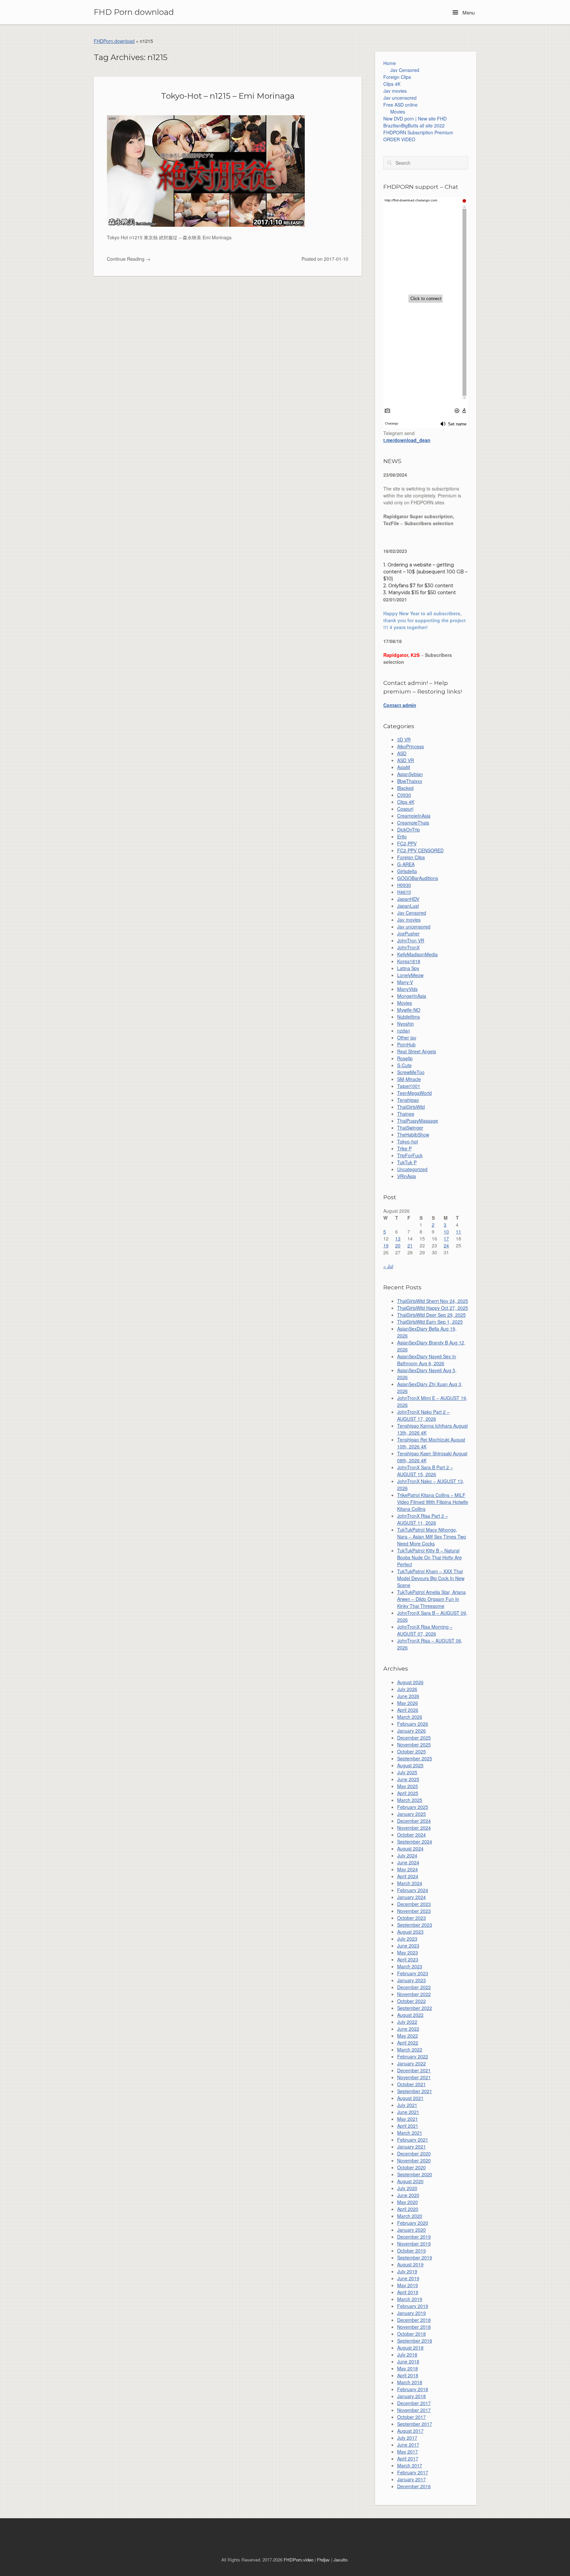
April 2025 (408, 1793)
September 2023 (415, 1925)
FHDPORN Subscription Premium (418, 132)
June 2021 (408, 2112)
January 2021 (412, 2147)
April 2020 (408, 2209)
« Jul (388, 1266)
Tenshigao (408, 1100)
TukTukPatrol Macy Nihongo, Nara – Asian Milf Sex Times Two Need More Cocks (432, 1537)
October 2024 (412, 1835)
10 (446, 1232)
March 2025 (410, 1800)
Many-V (405, 982)
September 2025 (415, 1758)
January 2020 (412, 2230)
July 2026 (407, 1689)
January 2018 (412, 2396)
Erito (402, 836)
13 (398, 1238)
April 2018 (408, 2375)
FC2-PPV (407, 843)
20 (398, 1245)
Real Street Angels (417, 1051)
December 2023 (414, 1904)
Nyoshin (406, 1024)
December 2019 (414, 2237)
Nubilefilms (409, 1017)
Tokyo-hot (408, 1141)
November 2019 (414, 2244)
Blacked (405, 788)
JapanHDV (408, 899)
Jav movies (395, 91)
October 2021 (412, 2084)
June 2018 (408, 2361)
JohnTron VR (411, 940)
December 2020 (414, 2153)
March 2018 (410, 2382)
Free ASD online (400, 105)
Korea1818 (409, 961)
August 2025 (410, 1765)
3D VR (404, 739)
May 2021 (408, 2119)
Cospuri (405, 809)
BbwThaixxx (410, 781)
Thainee (406, 1114)
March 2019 (410, 2299)
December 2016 (414, 2486)
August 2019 (410, 2264)
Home (390, 63)
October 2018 (412, 2334)
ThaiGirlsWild (411, 1107)
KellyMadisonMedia (417, 954)
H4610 (404, 892)
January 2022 (412, 2063)
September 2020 (415, 2174)
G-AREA (406, 864)
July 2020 (407, 2188)
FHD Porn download (134, 12)
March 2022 (410, 2050)
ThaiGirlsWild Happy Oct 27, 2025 (433, 1308)
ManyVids (407, 989)
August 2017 (410, 2431)
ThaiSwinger (410, 1128)
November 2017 (414, 2410)
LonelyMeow (410, 975)
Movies (398, 112)
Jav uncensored (400, 98)
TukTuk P (407, 1162)
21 (410, 1245)
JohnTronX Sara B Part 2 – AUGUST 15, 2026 (425, 1471)
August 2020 (410, 2181)
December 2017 (414, 2403)
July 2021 (407, 2105)
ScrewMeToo (411, 1072)
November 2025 (414, 1745)
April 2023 (408, 1959)
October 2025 (412, 1751)
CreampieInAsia (414, 816)
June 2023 (408, 1946)
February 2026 (413, 1724)
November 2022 (414, 1994)
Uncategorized (412, 1169)
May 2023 (408, 1952)
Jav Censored (405, 70)
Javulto (340, 2560)
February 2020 (413, 2223)
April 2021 (408, 2126)
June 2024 (408, 1862)
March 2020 (410, 2216)
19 (386, 1245)
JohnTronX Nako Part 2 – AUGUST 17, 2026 (423, 1415)
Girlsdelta (407, 871)
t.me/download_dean (407, 440)
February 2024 (413, 1890)
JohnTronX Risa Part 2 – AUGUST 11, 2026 (423, 1519)
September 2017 (415, 2424)
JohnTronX (408, 947)
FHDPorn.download (114, 41)
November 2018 (414, 2327)
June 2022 (408, 2029)
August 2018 (410, 2348)
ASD (402, 753)
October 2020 (412, 2167)
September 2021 (415, 2091)
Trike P (404, 1148)
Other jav (407, 1037)
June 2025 (408, 1779)
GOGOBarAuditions (418, 878)
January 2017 (412, 2479)
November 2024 (414, 1828)
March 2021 (410, 2133)
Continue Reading (129, 259)
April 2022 (408, 2043)
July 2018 (407, 2355)
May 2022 (408, 2036)
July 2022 (407, 2022)
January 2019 (412, 2313)
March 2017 (410, 2465)
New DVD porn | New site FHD (415, 119)
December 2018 (414, 2320)
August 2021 (410, 2098)
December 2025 (414, 1738)
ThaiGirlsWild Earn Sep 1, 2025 (430, 1322)
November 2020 (414, 2160)
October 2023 (412, 1918)
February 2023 (413, 1973)
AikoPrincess (411, 746)
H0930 (404, 885)
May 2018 (408, 2368)
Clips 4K (392, 84)
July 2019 (407, 2271)
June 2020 (408, 2195)
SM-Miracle (409, 1079)
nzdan (404, 1031)
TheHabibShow (413, 1135)
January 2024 (412, 1897)
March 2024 (410, 1883)
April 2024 (408, 1876)
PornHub (406, 1044)
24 (446, 1245)
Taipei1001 (409, 1086)
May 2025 (408, 1786)
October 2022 (412, 2001)
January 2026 (412, 1731)
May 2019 (408, 2285)
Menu (468, 12)
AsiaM (404, 767)
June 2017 (408, 2445)
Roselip (405, 1058)
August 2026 (410, 1682)
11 (459, 1232)
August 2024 (410, 1848)
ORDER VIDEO (399, 139)
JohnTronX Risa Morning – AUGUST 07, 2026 (425, 1630)
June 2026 (408, 1696)
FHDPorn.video (299, 2560)
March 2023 (410, 1966)
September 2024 (415, 1842)
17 (446, 1238)
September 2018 (415, 2341)
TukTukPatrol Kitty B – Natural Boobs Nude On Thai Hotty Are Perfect (429, 1557)
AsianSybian (410, 774)
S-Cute (404, 1065)
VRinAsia (407, 1176)
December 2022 (414, 1987)
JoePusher (408, 933)
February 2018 (413, 2389)
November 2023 (414, 1911)
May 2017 (408, 2452)
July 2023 (407, 1939)
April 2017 (408, 2458)
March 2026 (410, 1717)
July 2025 (407, 1772)
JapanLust (408, 906)
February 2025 (413, 1807)
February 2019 (413, 2306)
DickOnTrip (409, 830)
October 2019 (412, 2251)
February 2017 (413, 2472)
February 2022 (413, 2056)
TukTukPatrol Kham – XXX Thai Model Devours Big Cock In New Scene (431, 1578)
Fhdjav (323, 2560)
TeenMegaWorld (414, 1093)
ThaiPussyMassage (418, 1121)
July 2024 (407, 1855)
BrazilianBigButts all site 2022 (414, 125)
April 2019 (408, 2292)
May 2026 (408, 1703)
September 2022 (415, 2008)
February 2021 (413, 2140)
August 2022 (410, 2015)
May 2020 (408, 2202)
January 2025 (412, 1814)
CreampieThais (413, 823)
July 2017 (407, 2438)
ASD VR (406, 760)
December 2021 (414, 2070)
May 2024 (408, 1869)
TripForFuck (410, 1155)
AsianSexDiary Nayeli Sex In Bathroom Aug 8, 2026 (427, 1360)
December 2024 (414, 1821)
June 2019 (408, 2278)
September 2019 (415, 2257)
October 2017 (412, 2417)
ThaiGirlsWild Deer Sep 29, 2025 (431, 1315)
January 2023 (412, 1980)
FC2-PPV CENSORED (420, 850)
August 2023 (410, 1932)
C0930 (404, 795)
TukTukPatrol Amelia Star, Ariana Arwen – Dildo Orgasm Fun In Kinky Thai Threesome (431, 1599)
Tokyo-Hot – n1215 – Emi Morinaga (228, 96)
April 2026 (408, 1710)
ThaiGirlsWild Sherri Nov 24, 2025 (433, 1301)
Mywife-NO (409, 1010)
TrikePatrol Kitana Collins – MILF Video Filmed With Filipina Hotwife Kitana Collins (433, 1502)
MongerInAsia (412, 996)
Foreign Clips (397, 77)
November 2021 (414, 2077)
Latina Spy (408, 968)
